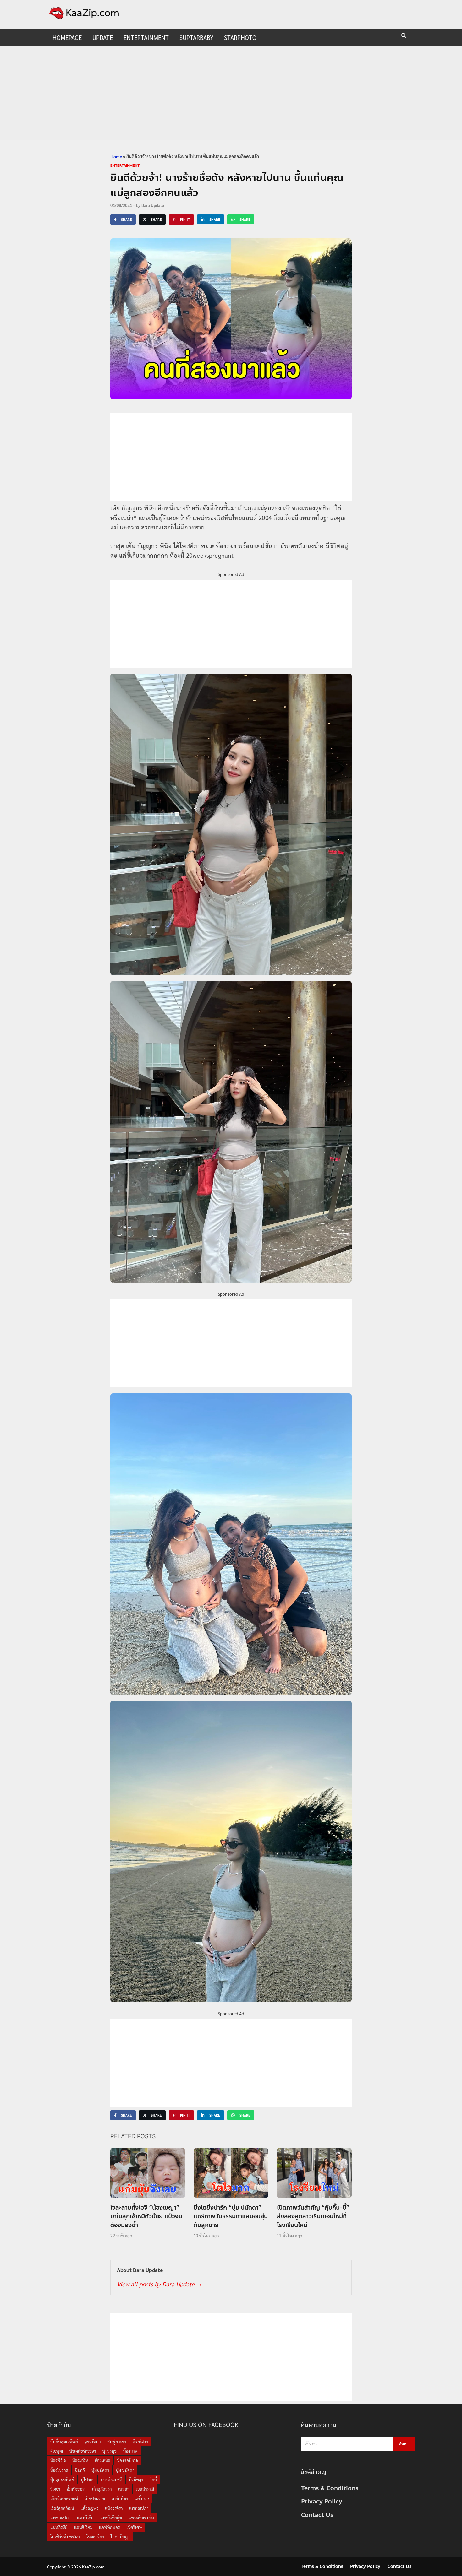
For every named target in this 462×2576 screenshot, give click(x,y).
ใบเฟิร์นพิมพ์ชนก (65, 2537)
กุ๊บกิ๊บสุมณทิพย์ (64, 2441)
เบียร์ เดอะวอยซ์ (64, 2499)
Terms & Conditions (330, 2488)
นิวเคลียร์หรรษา (83, 2451)
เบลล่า (124, 2489)
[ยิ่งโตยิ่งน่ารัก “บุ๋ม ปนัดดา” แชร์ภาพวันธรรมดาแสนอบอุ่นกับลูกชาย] (231, 2175)
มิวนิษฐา (136, 2479)
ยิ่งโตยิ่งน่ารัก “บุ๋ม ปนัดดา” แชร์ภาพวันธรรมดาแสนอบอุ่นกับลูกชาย (231, 2216)
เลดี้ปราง (142, 2499)
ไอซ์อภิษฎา (120, 2537)
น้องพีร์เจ (58, 2460)
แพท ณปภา (60, 2517)
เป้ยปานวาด (95, 2499)
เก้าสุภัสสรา (102, 2489)
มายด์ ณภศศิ (112, 2479)
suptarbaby (196, 37)
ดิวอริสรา (140, 2441)
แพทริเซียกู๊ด (111, 2517)
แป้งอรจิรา (114, 2508)
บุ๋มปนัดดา (100, 2470)
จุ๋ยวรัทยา (93, 2441)
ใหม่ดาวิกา (95, 2537)
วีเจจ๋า (55, 2489)
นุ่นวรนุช (110, 2451)
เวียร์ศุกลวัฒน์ (62, 2508)
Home (116, 156)
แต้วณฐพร (89, 2508)
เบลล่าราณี (145, 2489)
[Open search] (404, 36)
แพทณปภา (139, 2508)
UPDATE (103, 37)
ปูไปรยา (88, 2479)
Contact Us (317, 2515)
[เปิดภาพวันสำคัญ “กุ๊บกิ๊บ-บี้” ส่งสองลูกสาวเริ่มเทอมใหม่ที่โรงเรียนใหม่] (314, 2175)
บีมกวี (80, 2470)
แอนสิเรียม (83, 2527)
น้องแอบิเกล (127, 2460)
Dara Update (153, 205)
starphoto (240, 37)
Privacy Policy (322, 2501)
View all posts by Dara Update (159, 2284)
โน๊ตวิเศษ (134, 2527)
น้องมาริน (80, 2460)
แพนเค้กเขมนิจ (141, 2517)
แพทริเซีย (85, 2517)
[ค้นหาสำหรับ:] (358, 2444)
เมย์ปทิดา (120, 2499)
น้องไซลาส (59, 2470)
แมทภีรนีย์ (59, 2527)
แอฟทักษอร (109, 2527)
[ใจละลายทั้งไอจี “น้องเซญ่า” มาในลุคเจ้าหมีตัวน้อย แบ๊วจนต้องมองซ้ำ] (148, 2175)
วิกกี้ (153, 2479)
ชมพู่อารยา (117, 2441)
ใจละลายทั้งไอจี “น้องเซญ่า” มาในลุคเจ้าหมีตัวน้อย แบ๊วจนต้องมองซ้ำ (146, 2216)
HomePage (67, 37)
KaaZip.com (93, 2567)
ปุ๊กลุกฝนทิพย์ (62, 2479)
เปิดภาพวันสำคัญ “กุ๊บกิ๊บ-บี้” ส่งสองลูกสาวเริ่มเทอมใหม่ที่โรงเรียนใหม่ (313, 2216)
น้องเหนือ (102, 2460)
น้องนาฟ (130, 2451)
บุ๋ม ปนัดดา (125, 2470)
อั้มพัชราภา (76, 2489)
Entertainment (146, 37)
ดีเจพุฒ (57, 2451)
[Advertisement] (231, 93)
